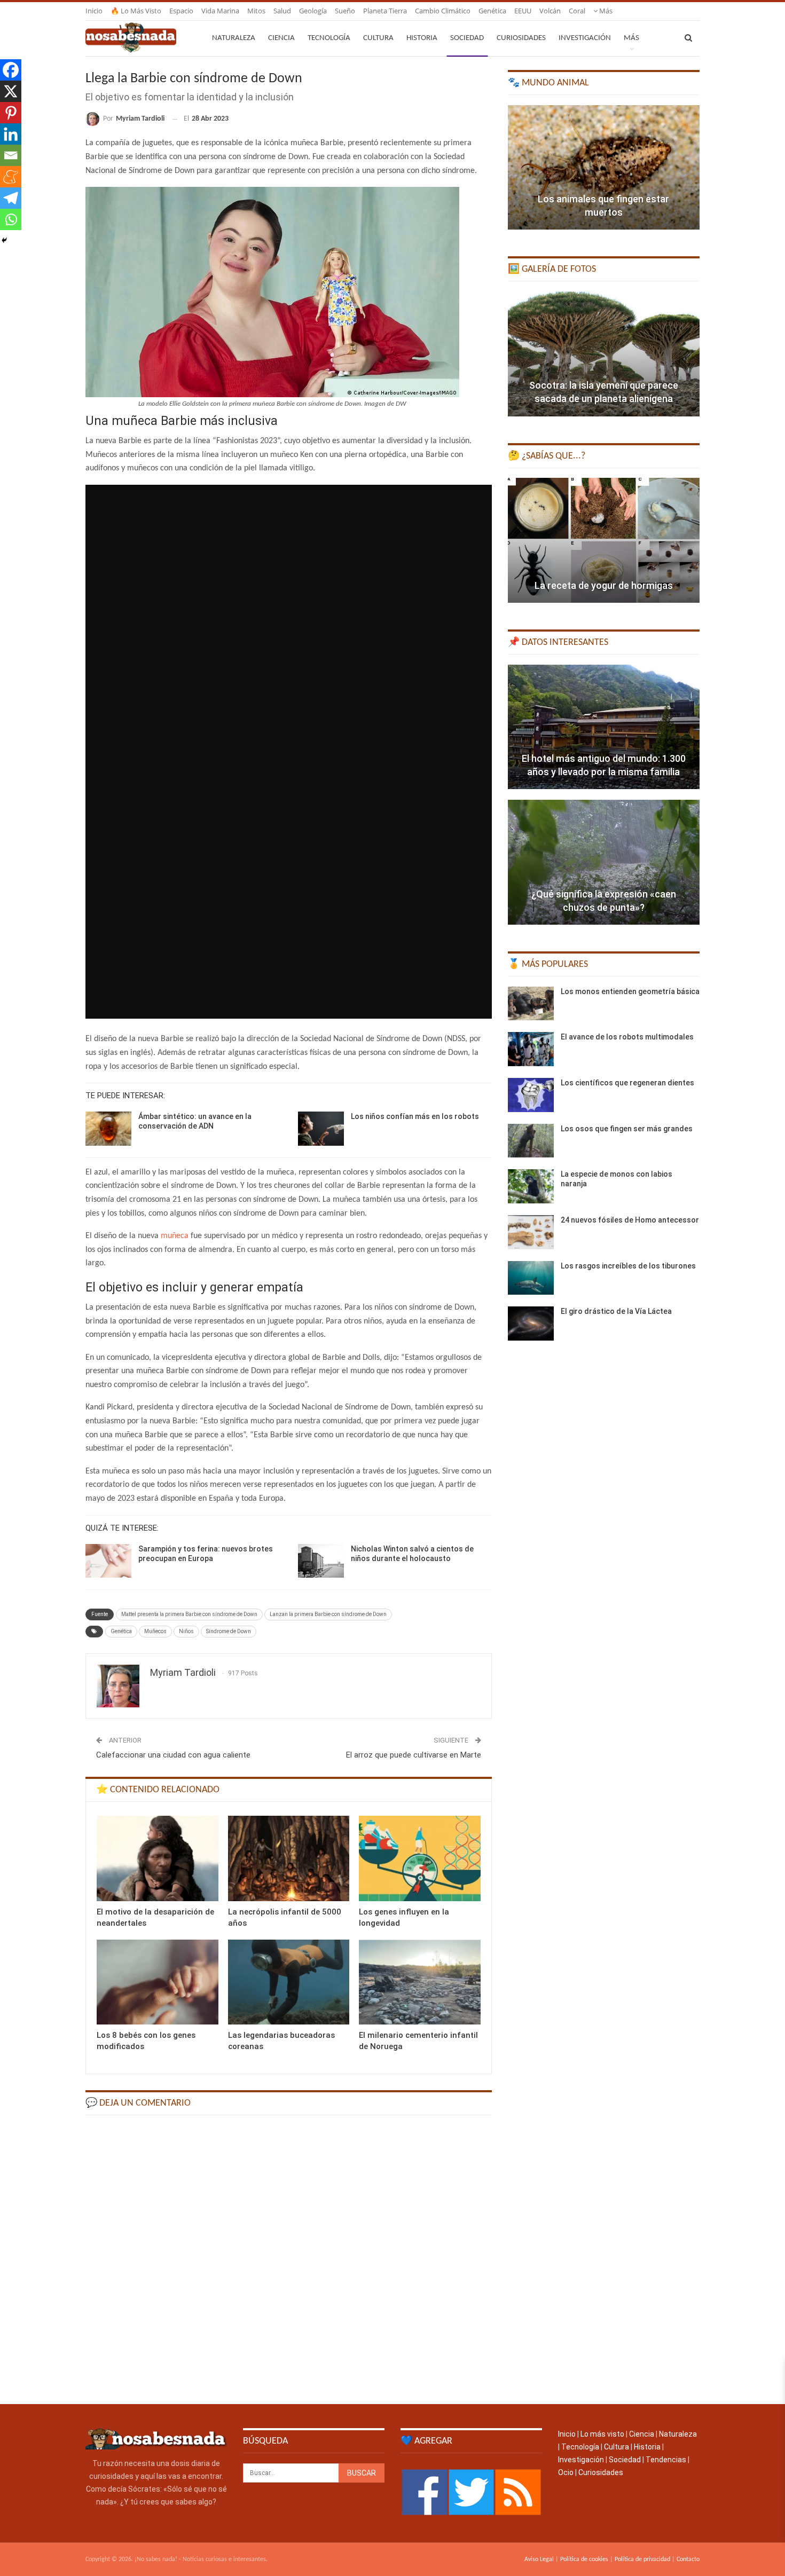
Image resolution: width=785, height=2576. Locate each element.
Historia (422, 38)
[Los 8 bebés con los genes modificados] (158, 1982)
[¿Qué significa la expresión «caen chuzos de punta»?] (604, 862)
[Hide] (4, 240)
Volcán (550, 11)
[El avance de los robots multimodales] (531, 1049)
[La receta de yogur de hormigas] (604, 540)
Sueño (345, 11)
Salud (282, 11)
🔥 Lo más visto (136, 11)
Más (605, 11)
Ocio (566, 2472)
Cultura (378, 38)
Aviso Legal (539, 2559)
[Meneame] (11, 177)
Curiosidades (521, 38)
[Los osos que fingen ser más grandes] (531, 1141)
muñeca (175, 1236)
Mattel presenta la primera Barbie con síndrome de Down (189, 1614)
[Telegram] (11, 198)
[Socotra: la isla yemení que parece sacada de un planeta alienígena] (604, 354)
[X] (11, 91)
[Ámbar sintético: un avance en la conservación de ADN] (108, 1129)
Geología (313, 11)
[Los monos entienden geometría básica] (531, 1004)
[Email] (11, 155)
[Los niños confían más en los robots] (321, 1129)
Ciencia (281, 38)
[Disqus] (289, 2259)
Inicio (94, 11)
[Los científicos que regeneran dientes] (531, 1095)
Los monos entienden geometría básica (630, 991)
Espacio (181, 11)
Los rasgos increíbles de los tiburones (628, 1266)
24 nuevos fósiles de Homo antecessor (630, 1220)
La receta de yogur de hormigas (604, 585)
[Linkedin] (11, 134)
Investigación (585, 38)
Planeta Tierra (385, 11)
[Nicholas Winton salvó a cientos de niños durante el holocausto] (321, 1561)
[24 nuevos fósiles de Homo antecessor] (531, 1232)
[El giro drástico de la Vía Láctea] (531, 1324)
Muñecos (155, 1631)
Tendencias (666, 2460)
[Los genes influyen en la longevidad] (420, 1858)
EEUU (523, 11)
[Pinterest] (11, 113)
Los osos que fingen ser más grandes (627, 1129)
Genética (492, 11)
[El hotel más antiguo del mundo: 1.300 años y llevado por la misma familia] (604, 727)
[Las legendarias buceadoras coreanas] (289, 1982)
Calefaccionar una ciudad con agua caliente (173, 1755)
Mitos (256, 11)
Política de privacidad (642, 2559)
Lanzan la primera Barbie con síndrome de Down (328, 1614)
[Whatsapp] (11, 219)
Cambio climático (443, 11)
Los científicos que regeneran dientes (627, 1083)
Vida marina (220, 11)
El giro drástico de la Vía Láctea (616, 1311)
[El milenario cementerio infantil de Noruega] (420, 1982)
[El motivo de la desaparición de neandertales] (158, 1858)
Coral (577, 11)
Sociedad (467, 38)
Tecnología (329, 38)
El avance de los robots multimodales (627, 1037)
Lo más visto (602, 2434)
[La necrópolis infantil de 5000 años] (289, 1858)
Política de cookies (584, 2559)
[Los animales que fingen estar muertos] (604, 168)
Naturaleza (234, 38)
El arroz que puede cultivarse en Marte (414, 1755)
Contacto (688, 2559)
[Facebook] (11, 70)
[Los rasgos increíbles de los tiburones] (531, 1278)
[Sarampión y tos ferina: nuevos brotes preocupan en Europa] (108, 1561)
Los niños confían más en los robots (415, 1116)
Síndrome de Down (229, 1631)
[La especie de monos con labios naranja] (531, 1186)
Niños (186, 1631)
